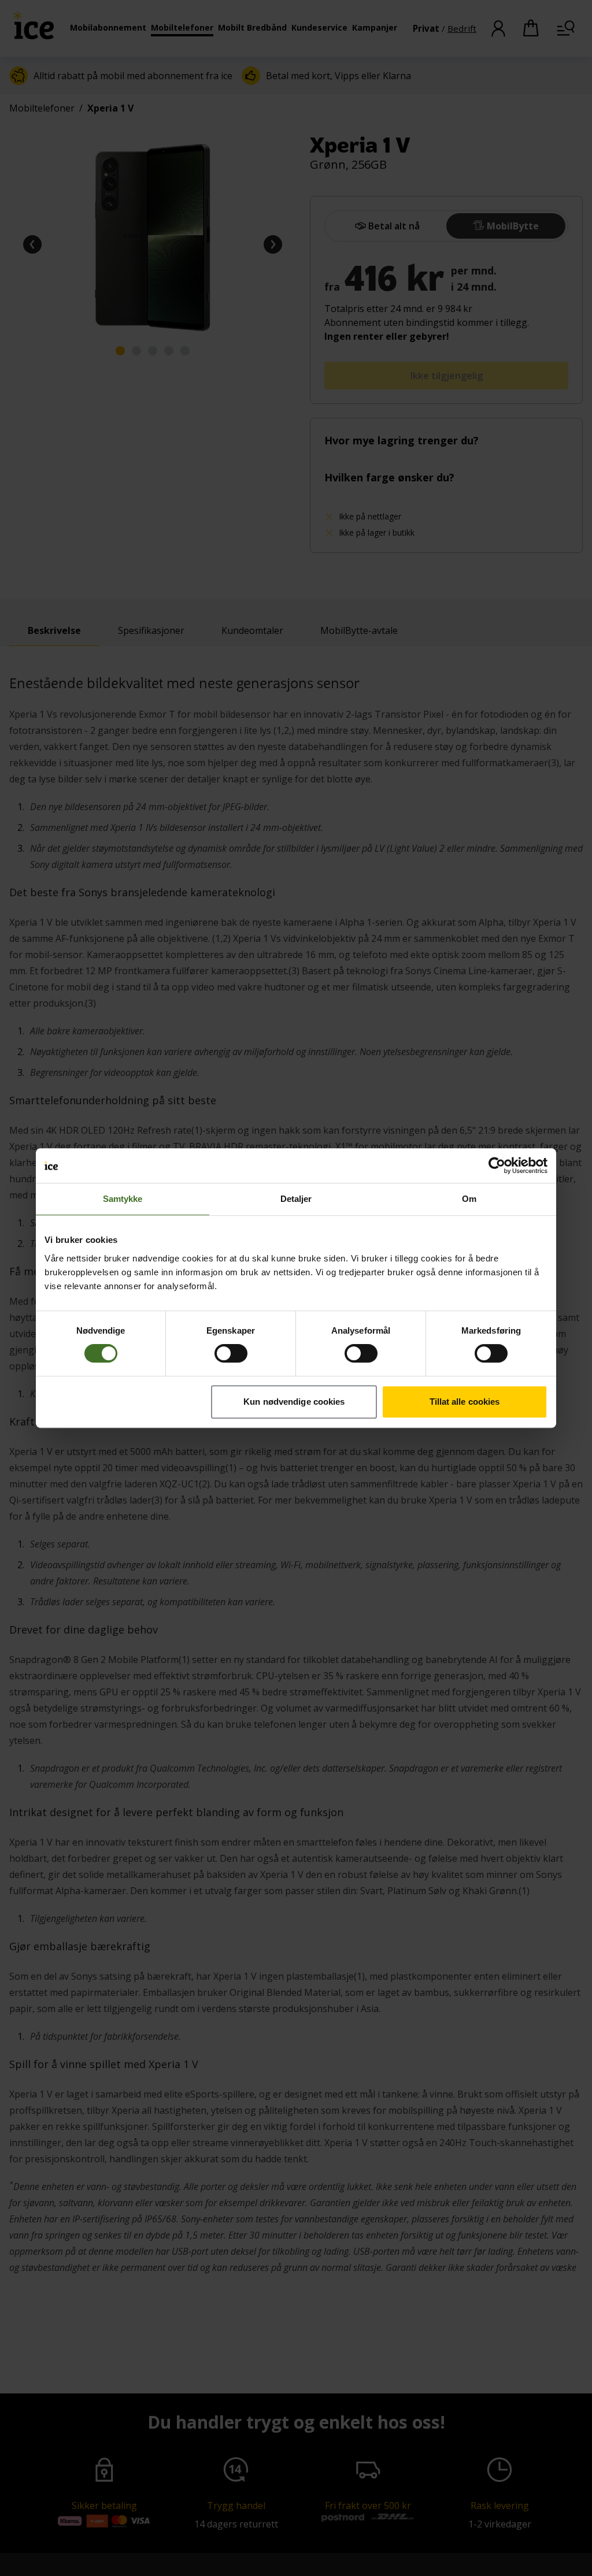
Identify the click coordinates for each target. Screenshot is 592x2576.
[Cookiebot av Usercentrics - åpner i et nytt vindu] (497, 1165)
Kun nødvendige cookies (294, 1402)
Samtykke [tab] (123, 1199)
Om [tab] (469, 1199)
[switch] (231, 1353)
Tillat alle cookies (465, 1402)
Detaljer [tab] (296, 1199)
